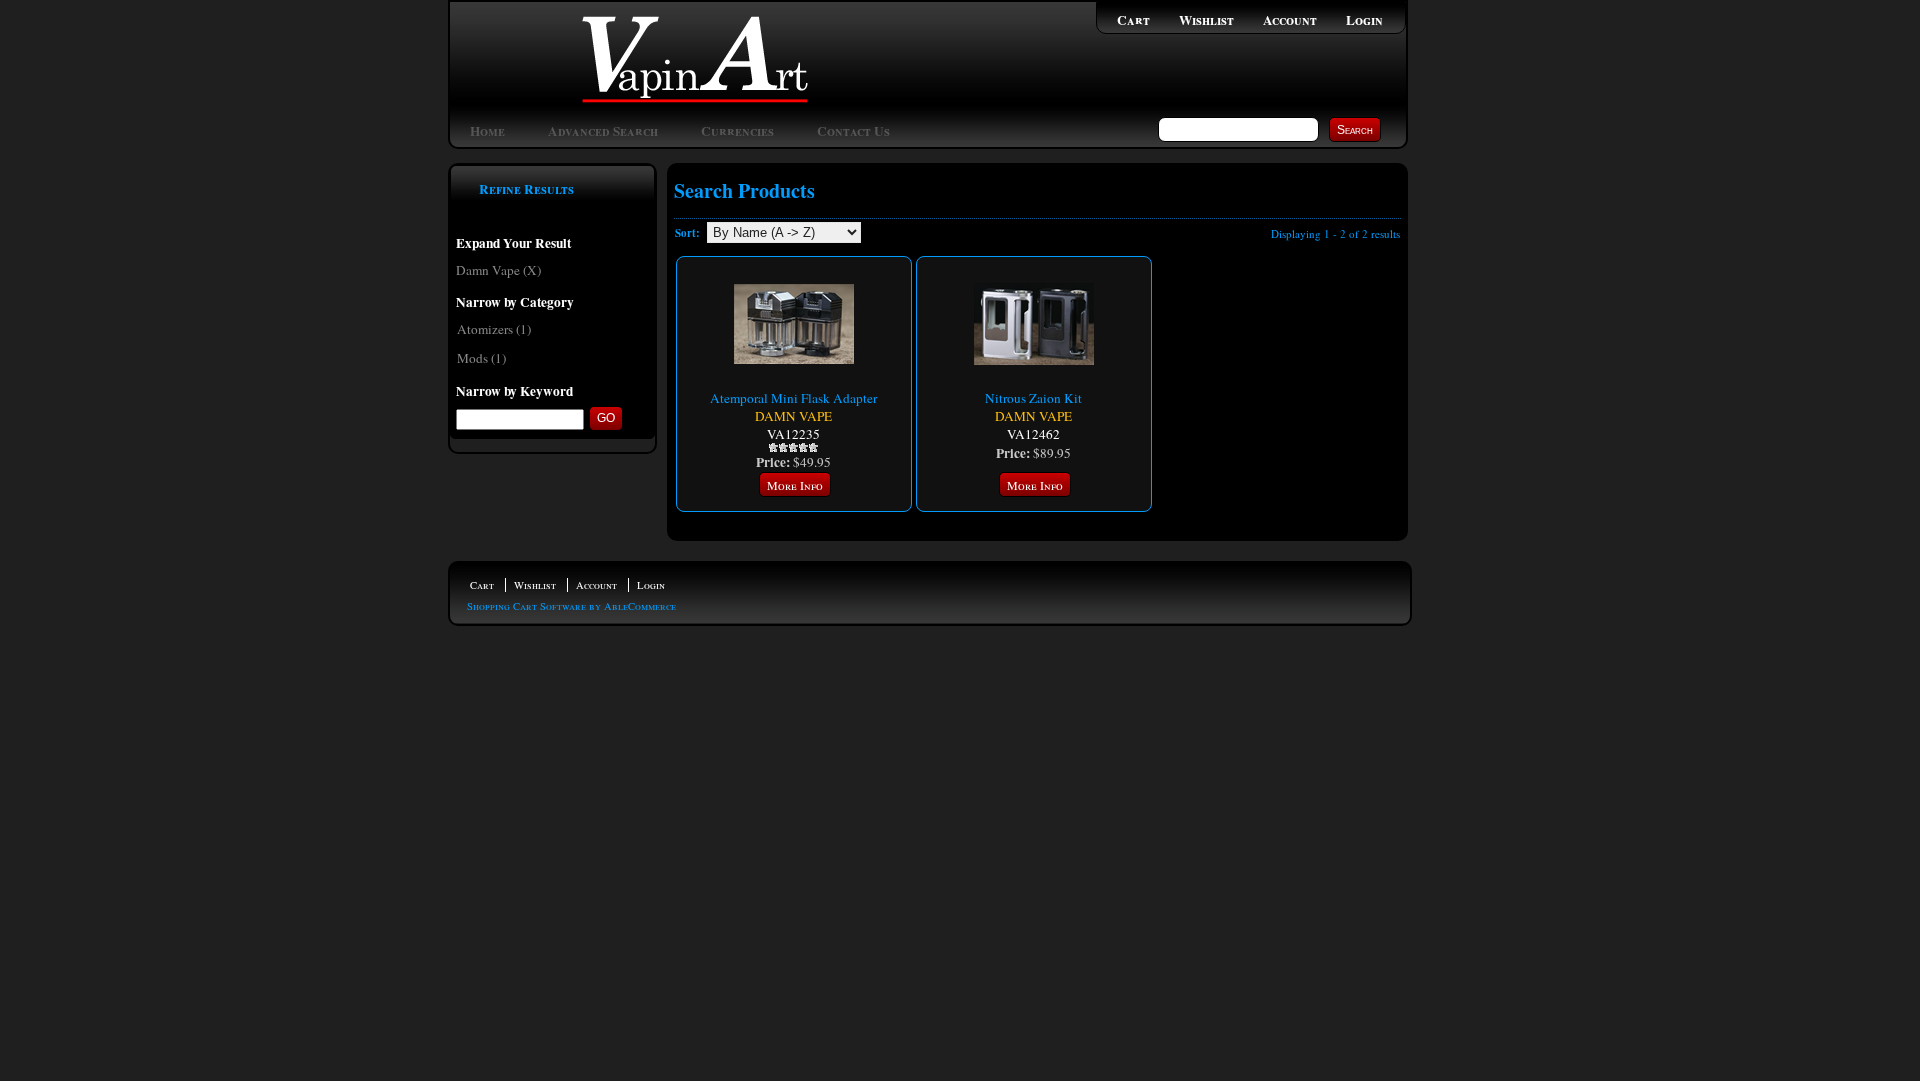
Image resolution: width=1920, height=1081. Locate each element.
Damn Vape (793, 416)
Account (1290, 20)
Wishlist (1206, 20)
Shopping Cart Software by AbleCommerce (571, 606)
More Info (795, 485)
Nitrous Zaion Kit (1033, 398)
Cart (1133, 20)
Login (1364, 20)
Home (487, 131)
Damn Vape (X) (498, 270)
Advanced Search (603, 131)
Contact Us (853, 131)
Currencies (737, 131)
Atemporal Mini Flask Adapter (793, 398)
